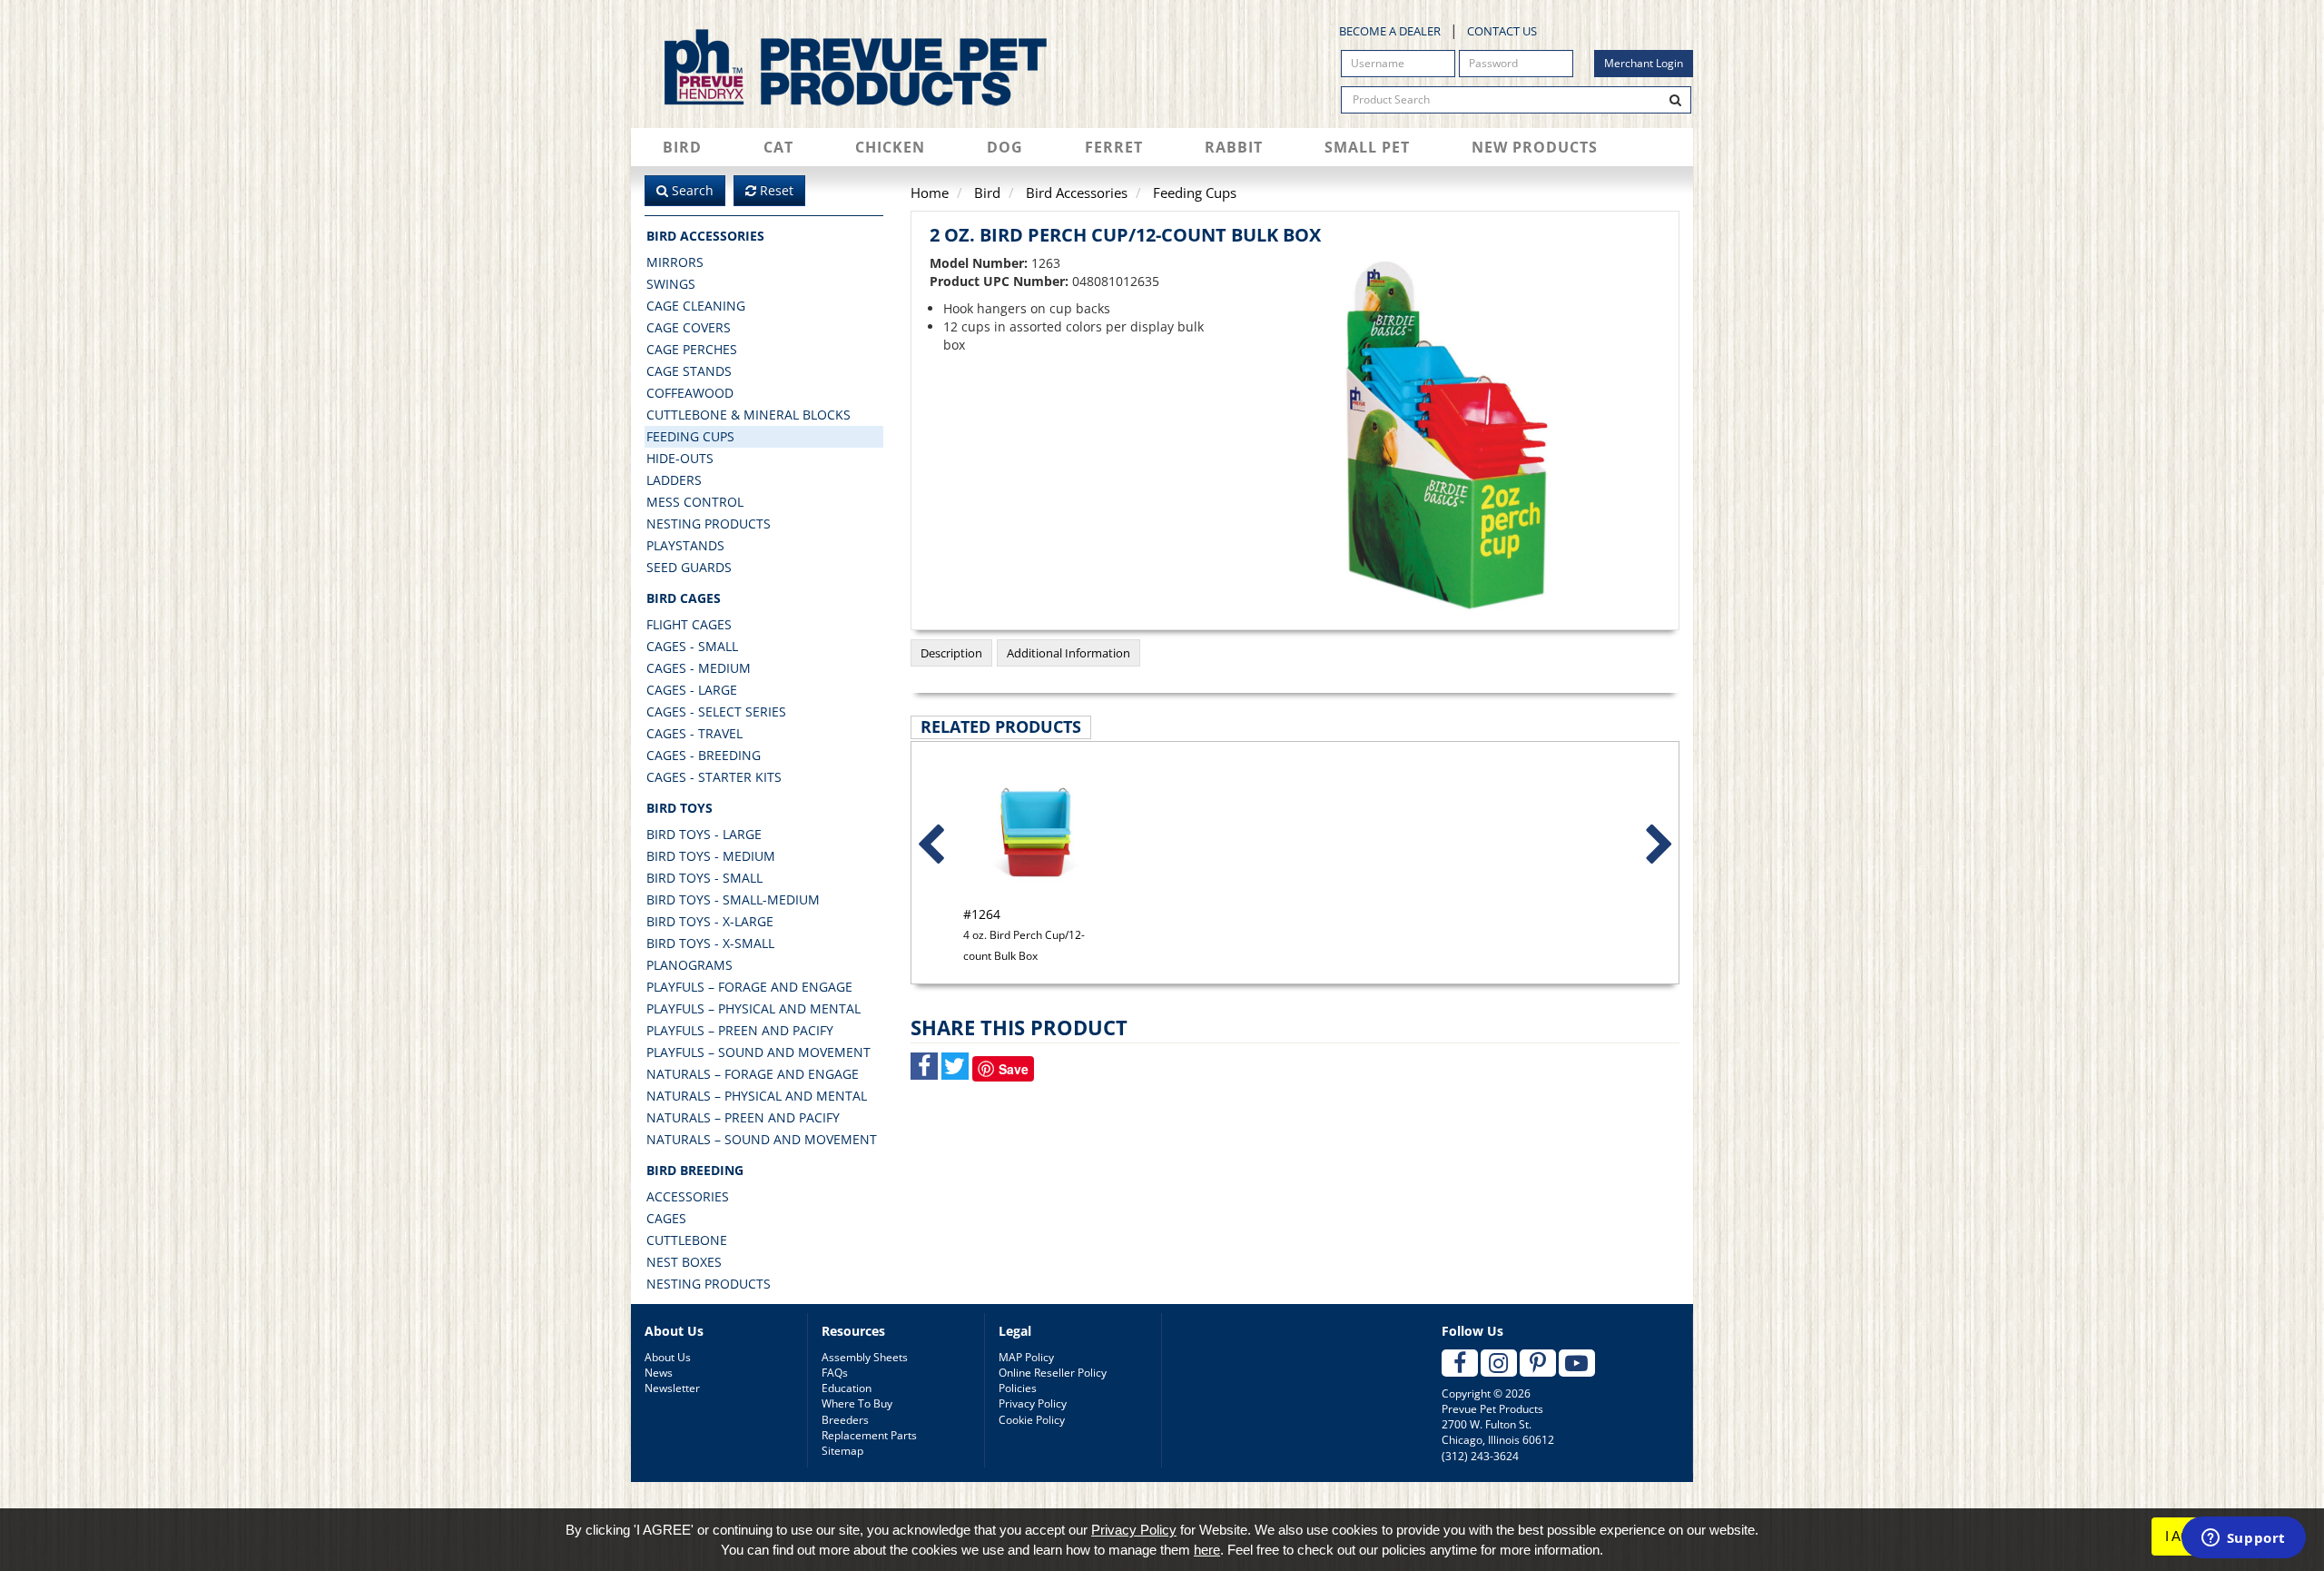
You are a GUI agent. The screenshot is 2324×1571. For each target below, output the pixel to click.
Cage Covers (689, 327)
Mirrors (675, 262)
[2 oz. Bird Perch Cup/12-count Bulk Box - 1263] (1453, 436)
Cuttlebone (687, 1240)
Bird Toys (679, 808)
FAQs (835, 1373)
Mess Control (695, 502)
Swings (671, 284)
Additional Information (1068, 653)
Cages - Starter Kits (714, 777)
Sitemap (842, 1451)
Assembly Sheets (865, 1357)
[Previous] (931, 845)
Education (847, 1388)
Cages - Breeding (704, 755)
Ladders (674, 480)
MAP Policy (1026, 1357)
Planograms (689, 965)
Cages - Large (692, 690)
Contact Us (1502, 31)
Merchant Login (1644, 63)
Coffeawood (690, 393)
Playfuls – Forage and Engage (749, 987)
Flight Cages (689, 624)
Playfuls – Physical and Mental (753, 1008)
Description (951, 653)
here (1207, 1550)
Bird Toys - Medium (711, 856)
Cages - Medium (699, 668)
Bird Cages (684, 598)
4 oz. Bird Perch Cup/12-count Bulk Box (1024, 934)
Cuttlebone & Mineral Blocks (748, 415)
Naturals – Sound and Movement (762, 1139)
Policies (1018, 1388)
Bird (682, 147)
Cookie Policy (1032, 1420)
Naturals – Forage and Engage (753, 1074)
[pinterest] (1538, 1363)
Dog (1005, 147)
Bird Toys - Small (704, 878)
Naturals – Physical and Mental (757, 1096)
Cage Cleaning (696, 306)
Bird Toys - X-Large (710, 921)
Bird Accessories (705, 236)
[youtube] (1577, 1363)
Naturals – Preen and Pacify (743, 1117)
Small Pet (1367, 147)
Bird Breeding (695, 1170)
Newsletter (672, 1388)
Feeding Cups (690, 436)
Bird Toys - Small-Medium (733, 899)
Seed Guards (689, 567)
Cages (666, 1218)
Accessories (688, 1196)
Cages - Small (692, 646)
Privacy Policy (1033, 1403)
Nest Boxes (684, 1262)
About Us (668, 1357)
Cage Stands (689, 371)
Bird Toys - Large (704, 834)
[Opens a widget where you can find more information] (2243, 1539)
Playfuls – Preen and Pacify (740, 1030)
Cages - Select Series (716, 711)
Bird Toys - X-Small (710, 943)
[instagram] (1499, 1363)
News (659, 1373)
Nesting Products (709, 524)
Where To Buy (857, 1403)
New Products (1535, 147)
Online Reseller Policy (1053, 1373)
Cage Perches (692, 349)
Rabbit (1234, 147)
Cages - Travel (694, 733)
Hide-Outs (680, 458)
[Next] (1659, 845)
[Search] (1676, 100)
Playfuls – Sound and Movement (758, 1052)
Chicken (890, 147)
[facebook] (1460, 1363)
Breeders (845, 1420)
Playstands (685, 545)
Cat (778, 147)
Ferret (1114, 147)
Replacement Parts (869, 1435)
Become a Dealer (1390, 31)
